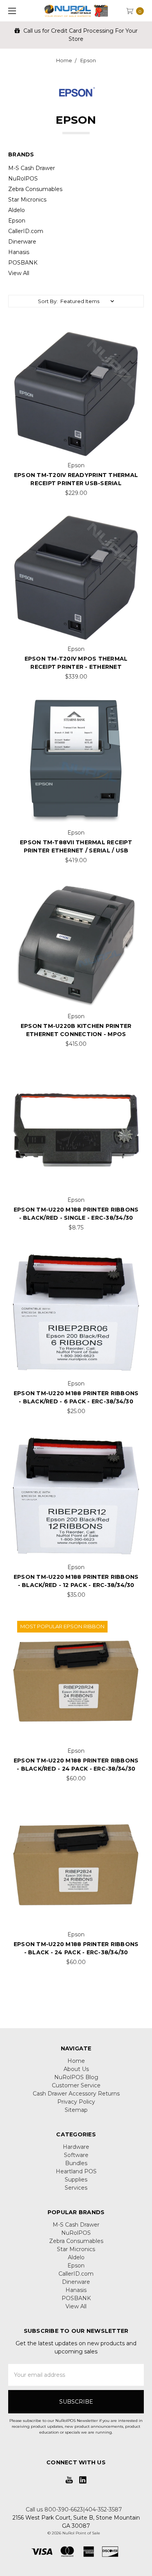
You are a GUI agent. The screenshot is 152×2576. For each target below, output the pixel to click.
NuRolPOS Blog (76, 2077)
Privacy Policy (76, 2102)
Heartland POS (76, 2171)
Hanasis (19, 252)
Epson (17, 221)
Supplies (76, 2180)
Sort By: (48, 301)
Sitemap (76, 2110)
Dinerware (22, 242)
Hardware (76, 2147)
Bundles (76, 2163)
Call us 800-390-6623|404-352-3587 (74, 2509)
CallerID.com (26, 231)
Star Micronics (27, 200)
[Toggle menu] (11, 11)
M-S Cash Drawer (32, 168)
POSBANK (23, 263)
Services (76, 2188)
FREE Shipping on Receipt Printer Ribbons (82, 31)
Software (76, 2155)
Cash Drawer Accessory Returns (76, 2094)
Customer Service (76, 2085)
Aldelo (17, 210)
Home (76, 2061)
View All (19, 273)
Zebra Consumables (35, 189)
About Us (76, 2069)
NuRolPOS (23, 179)
